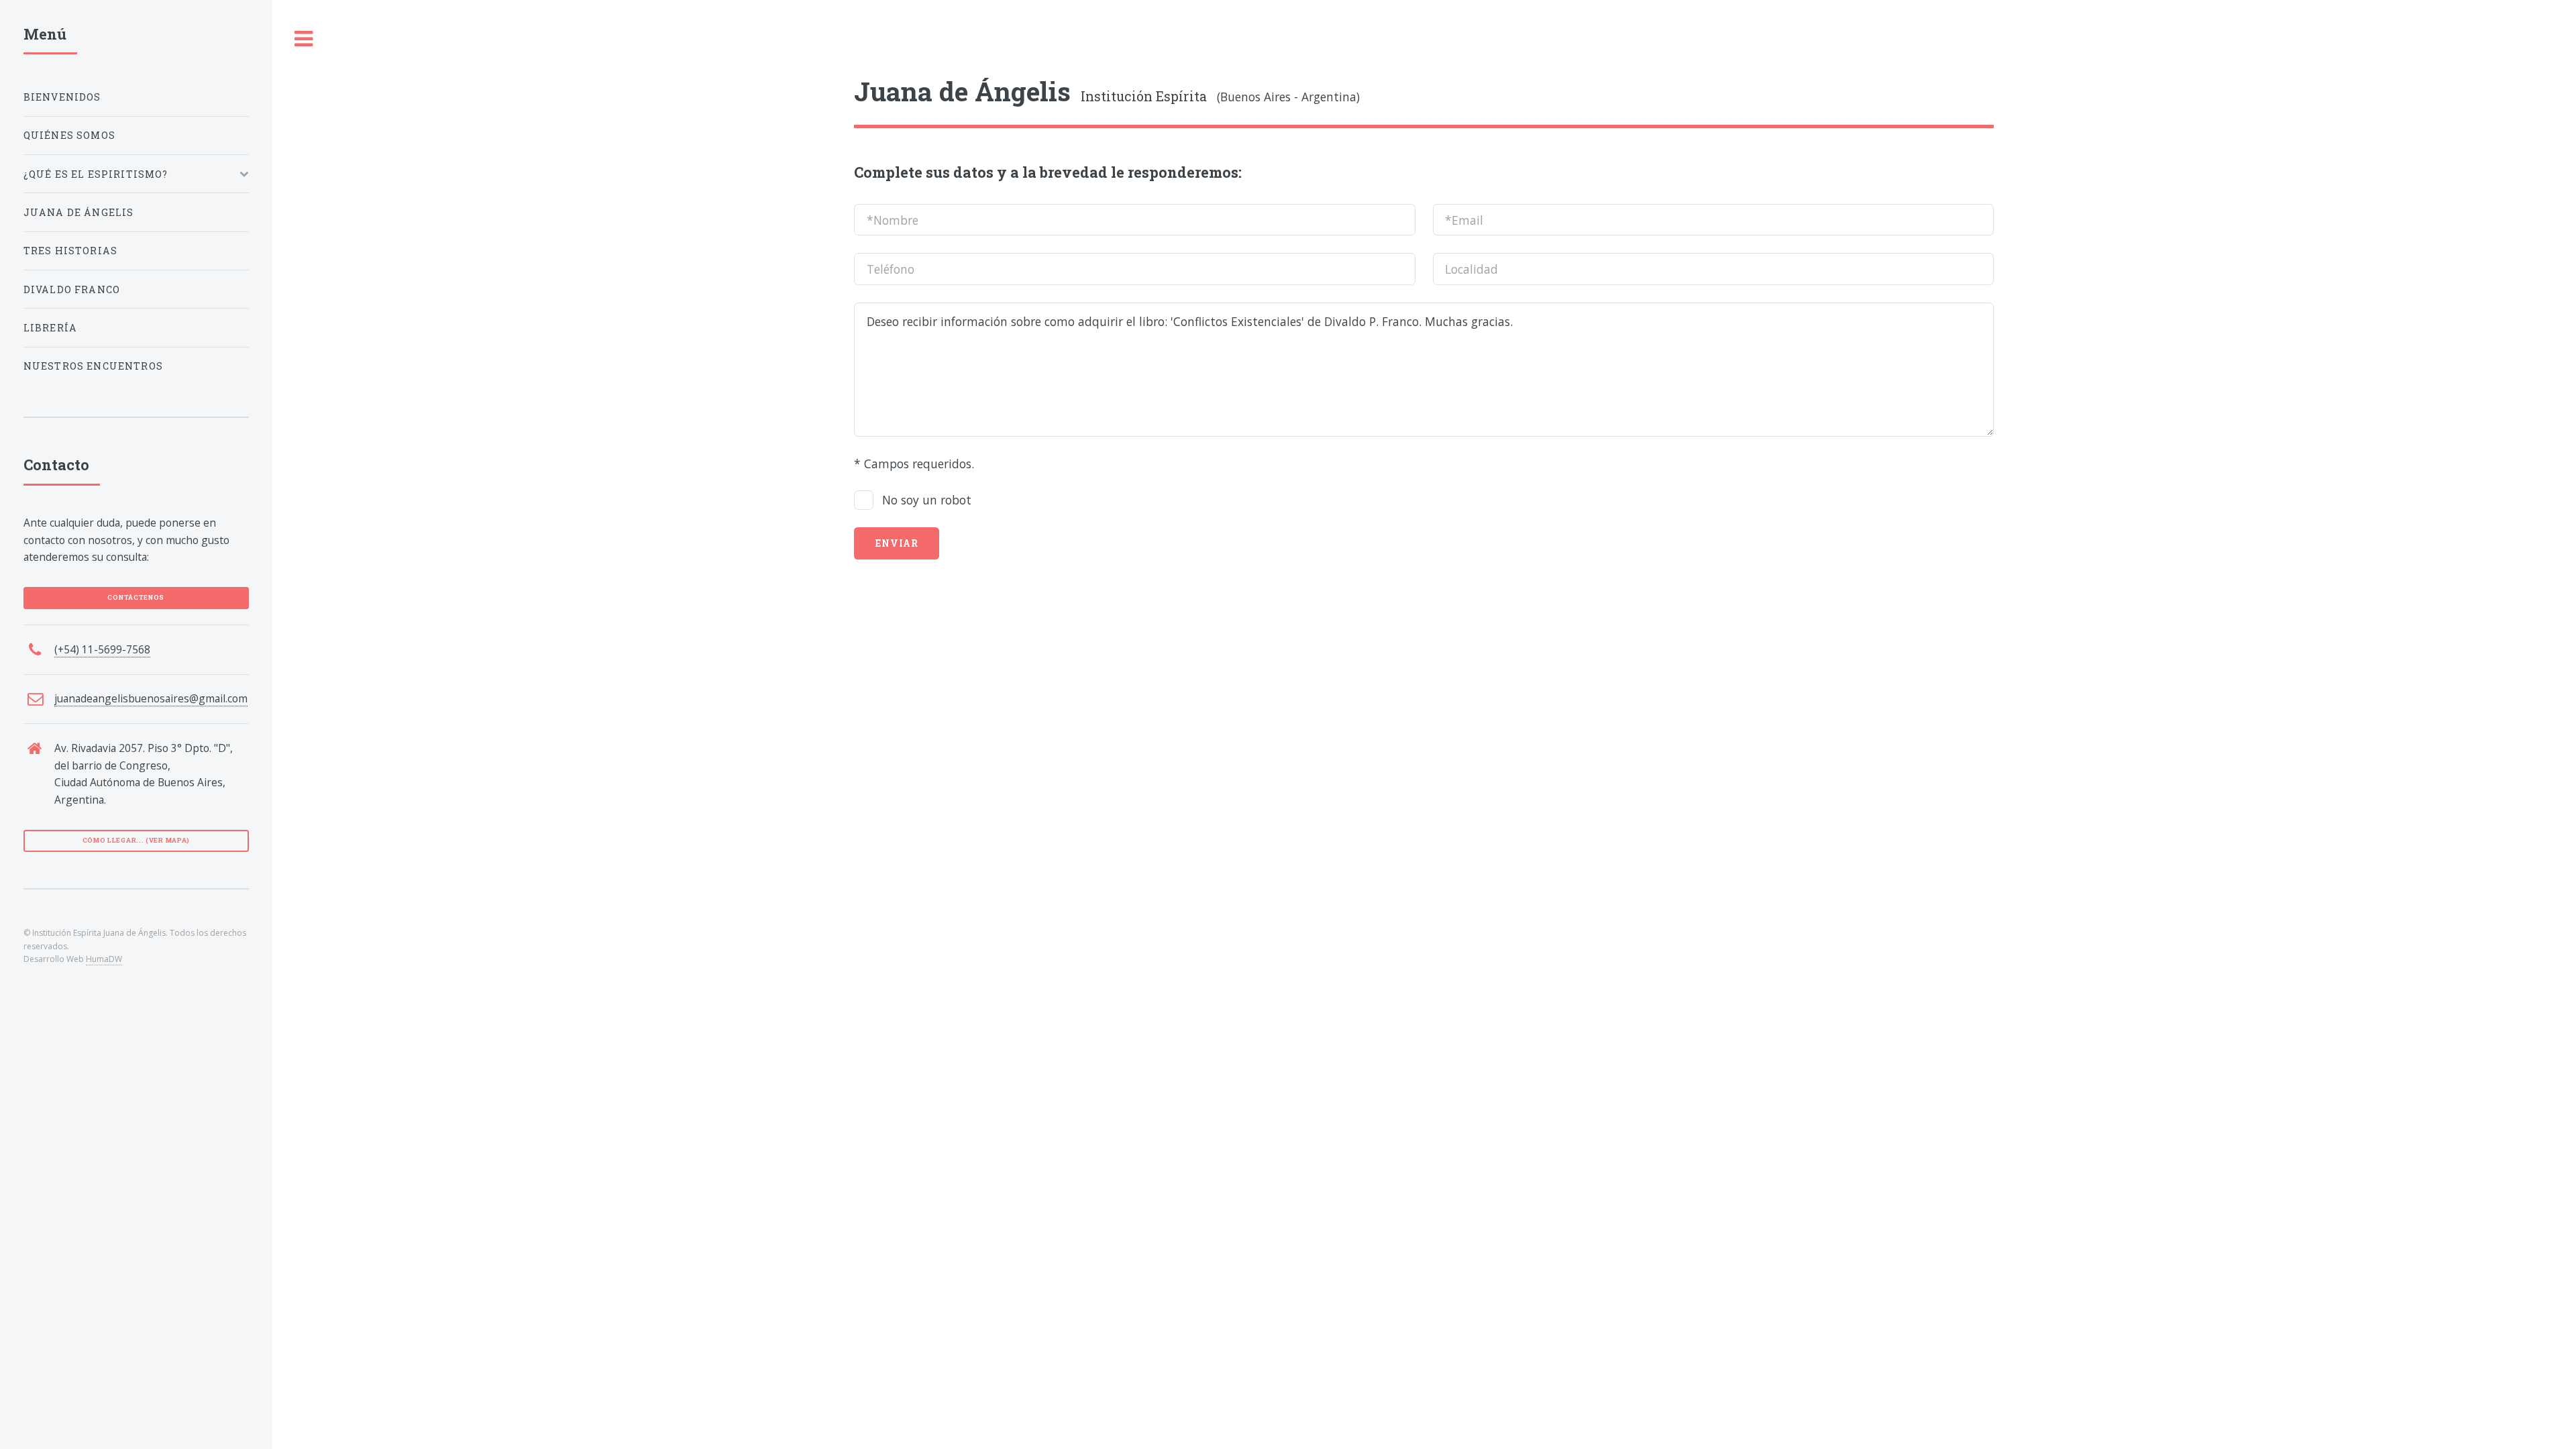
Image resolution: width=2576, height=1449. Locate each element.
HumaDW (104, 959)
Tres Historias (70, 251)
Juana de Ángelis (79, 212)
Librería (50, 328)
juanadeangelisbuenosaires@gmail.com (151, 698)
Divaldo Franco (72, 289)
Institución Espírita (1030, 96)
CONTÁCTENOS (136, 597)
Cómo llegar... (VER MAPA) (137, 840)
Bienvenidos (62, 97)
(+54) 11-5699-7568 (102, 649)
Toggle (304, 39)
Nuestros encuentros (93, 366)
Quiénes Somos (69, 135)
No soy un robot (927, 500)
